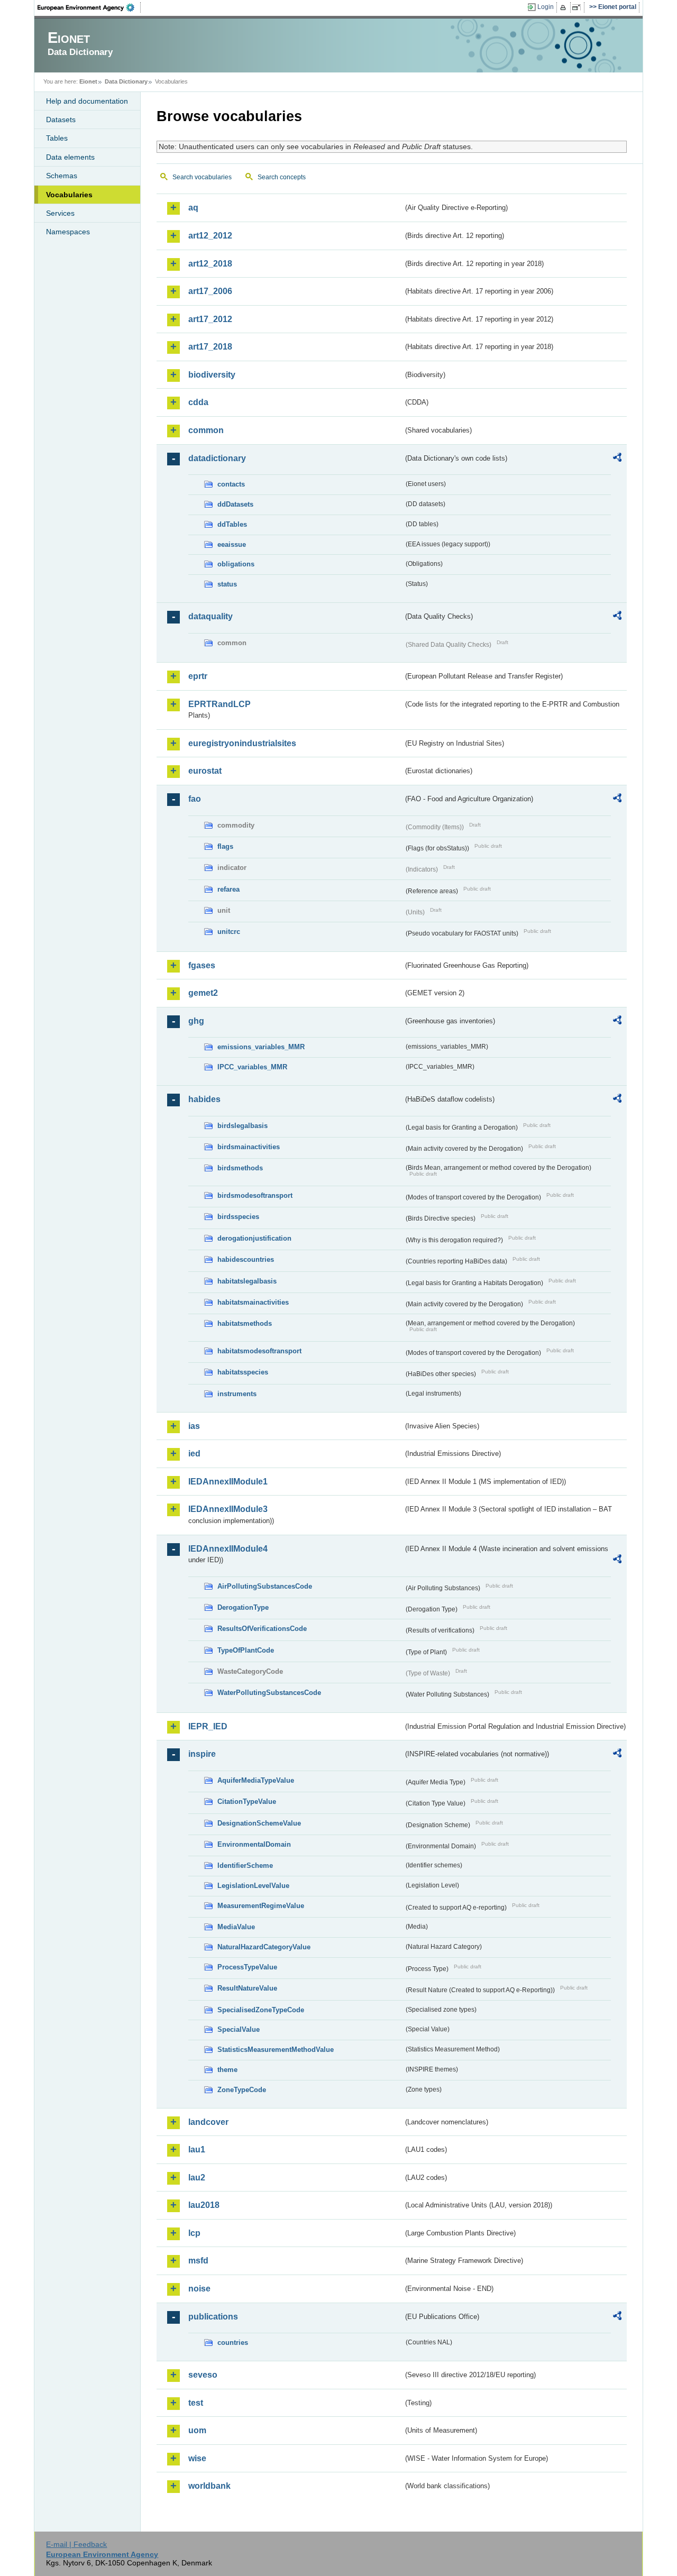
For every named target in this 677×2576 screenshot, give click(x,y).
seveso (203, 2375)
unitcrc (229, 932)
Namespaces (68, 232)
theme (227, 2070)
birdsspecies (238, 1217)
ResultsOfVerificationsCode (262, 1629)
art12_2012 (210, 236)
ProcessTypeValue (247, 1967)
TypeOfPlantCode (246, 1650)
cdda (198, 402)
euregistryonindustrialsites (242, 743)
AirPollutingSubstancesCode (265, 1586)
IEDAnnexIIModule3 (228, 1509)
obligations (236, 564)
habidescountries (246, 1259)
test (196, 2403)
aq (193, 208)
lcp (194, 2233)
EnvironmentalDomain (254, 1844)
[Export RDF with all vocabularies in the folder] (617, 459)
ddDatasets (235, 504)
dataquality (211, 616)
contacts (231, 484)
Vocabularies (69, 195)
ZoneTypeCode (242, 2090)
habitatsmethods (245, 1323)
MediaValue (236, 1927)
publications (213, 2317)
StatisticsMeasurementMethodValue (276, 2050)
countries (233, 2343)
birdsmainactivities (249, 1147)
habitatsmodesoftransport (259, 1351)
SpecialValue (239, 2029)
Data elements (70, 157)
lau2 (197, 2178)
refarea (228, 889)
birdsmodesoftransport (255, 1195)
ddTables (232, 524)
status (227, 584)
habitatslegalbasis (247, 1281)
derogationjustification (254, 1238)
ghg (196, 1021)
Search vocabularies (202, 177)
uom (197, 2430)
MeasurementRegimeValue (261, 1906)
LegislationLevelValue (253, 1886)
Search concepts (282, 177)
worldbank (209, 2486)
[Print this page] (565, 7)
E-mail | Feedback (76, 2544)
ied (194, 1454)
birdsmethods (240, 1168)
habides (204, 1099)
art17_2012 (210, 319)
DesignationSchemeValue (259, 1823)
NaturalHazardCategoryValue (264, 1947)
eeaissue (232, 544)
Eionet (88, 81)
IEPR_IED (208, 1726)
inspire (202, 1754)
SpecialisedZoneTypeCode (261, 2010)
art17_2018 (210, 347)
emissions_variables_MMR (261, 1047)
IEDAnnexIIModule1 (228, 1482)
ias (194, 1426)
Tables (57, 138)
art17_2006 (210, 291)
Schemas (62, 176)
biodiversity (212, 375)
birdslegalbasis (243, 1126)
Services (60, 213)
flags (225, 846)
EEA (89, 7)
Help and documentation (87, 101)
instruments (237, 1394)
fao (195, 799)
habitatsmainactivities (253, 1302)
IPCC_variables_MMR (252, 1067)
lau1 (197, 2149)
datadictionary (217, 458)
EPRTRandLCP (219, 704)
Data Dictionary (126, 81)
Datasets (61, 120)
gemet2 (203, 993)
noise (199, 2289)
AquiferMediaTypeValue (256, 1780)
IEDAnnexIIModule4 (228, 1549)
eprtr (198, 676)
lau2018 (204, 2205)
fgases (202, 965)
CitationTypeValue (247, 1802)
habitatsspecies (243, 1372)
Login (546, 7)
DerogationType (243, 1607)
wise (197, 2458)
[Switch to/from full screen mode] (578, 7)
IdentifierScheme (245, 1865)
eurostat (205, 771)
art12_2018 (210, 264)
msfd (198, 2261)
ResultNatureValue (247, 1988)
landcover (208, 2122)
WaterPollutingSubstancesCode (269, 1693)
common (206, 430)
